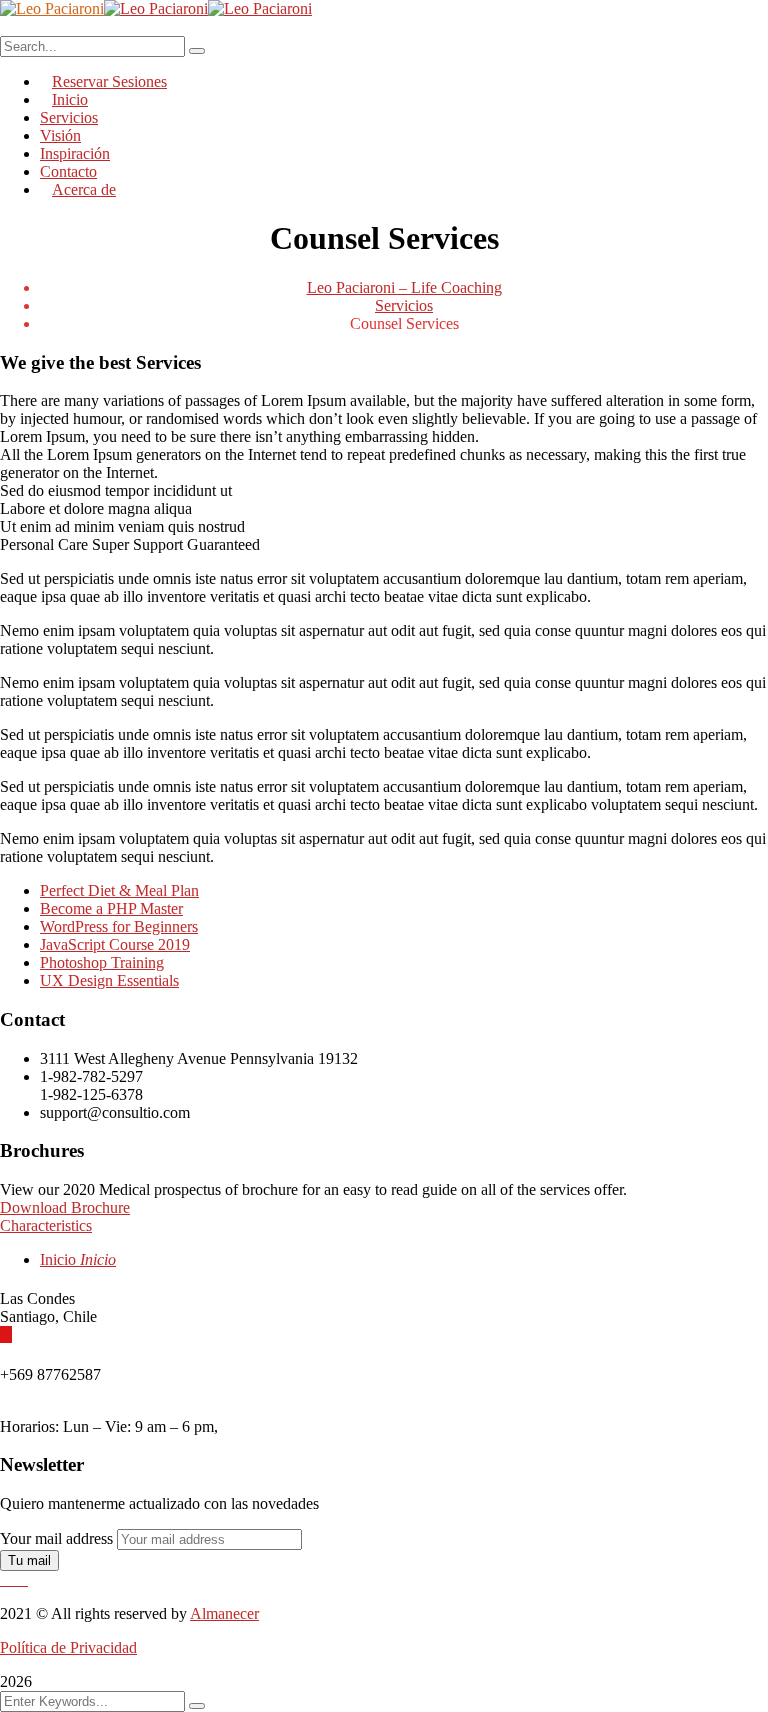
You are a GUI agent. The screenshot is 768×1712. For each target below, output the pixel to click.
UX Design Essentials (109, 980)
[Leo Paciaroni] (52, 8)
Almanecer (224, 1613)
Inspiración (75, 153)
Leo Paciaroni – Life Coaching (404, 287)
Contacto (68, 171)
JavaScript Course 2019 (115, 944)
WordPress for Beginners (119, 926)
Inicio (78, 1259)
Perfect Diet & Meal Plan (119, 890)
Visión (60, 135)
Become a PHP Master (111, 908)
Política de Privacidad (68, 1647)
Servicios (404, 305)
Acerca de (84, 189)
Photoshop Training (102, 962)
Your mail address (56, 1538)
